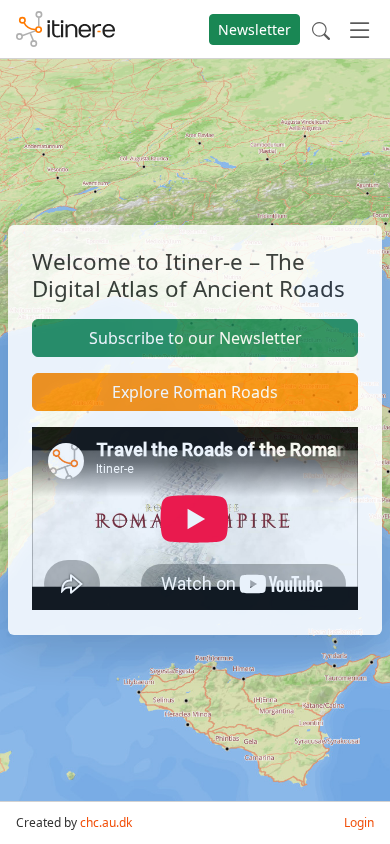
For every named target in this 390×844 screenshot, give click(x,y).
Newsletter (254, 29)
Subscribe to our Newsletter (195, 338)
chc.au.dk (106, 822)
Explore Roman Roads (195, 392)
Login (359, 822)
